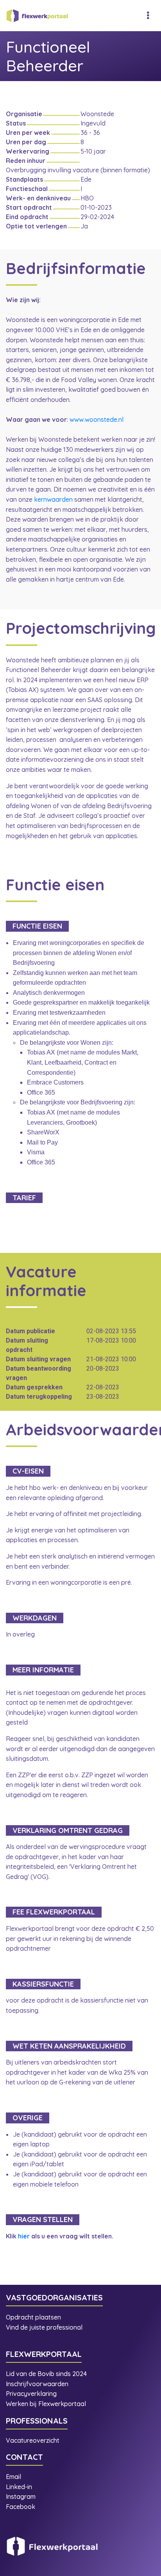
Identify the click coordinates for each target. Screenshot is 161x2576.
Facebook (21, 2507)
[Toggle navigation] (148, 16)
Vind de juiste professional (44, 2327)
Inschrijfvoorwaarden (37, 2384)
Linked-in (19, 2487)
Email (13, 2477)
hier (24, 2236)
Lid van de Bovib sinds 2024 (47, 2374)
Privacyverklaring (31, 2394)
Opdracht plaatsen (33, 2317)
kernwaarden (53, 499)
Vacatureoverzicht (33, 2440)
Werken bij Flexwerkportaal (46, 2404)
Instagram (21, 2496)
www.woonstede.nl (97, 419)
